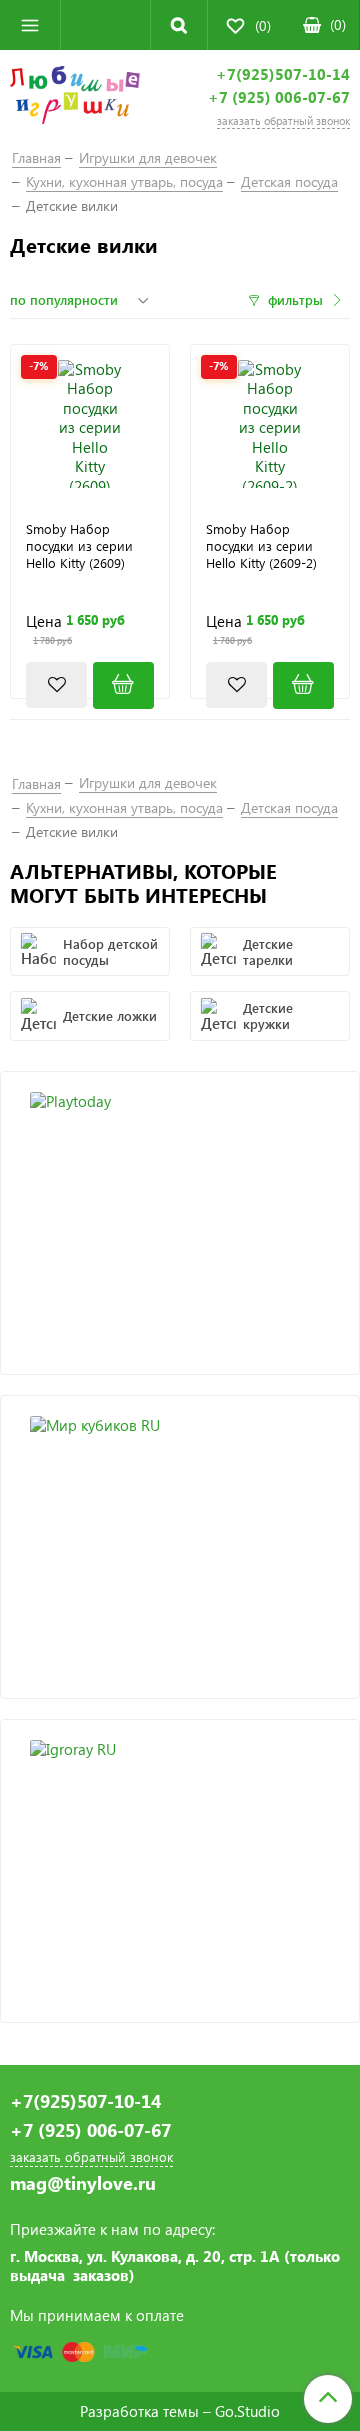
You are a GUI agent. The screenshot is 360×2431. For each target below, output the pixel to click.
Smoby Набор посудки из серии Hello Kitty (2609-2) (261, 546)
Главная (36, 157)
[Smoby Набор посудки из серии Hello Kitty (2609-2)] (270, 424)
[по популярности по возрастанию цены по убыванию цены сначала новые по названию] (82, 300)
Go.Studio (247, 2411)
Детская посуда (289, 181)
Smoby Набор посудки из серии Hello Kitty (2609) (79, 546)
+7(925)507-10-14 (283, 74)
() (338, 24)
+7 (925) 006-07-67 (279, 97)
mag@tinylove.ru (83, 2183)
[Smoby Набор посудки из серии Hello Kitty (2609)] (90, 424)
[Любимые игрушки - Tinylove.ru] (75, 98)
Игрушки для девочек (148, 157)
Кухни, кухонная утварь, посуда (124, 181)
